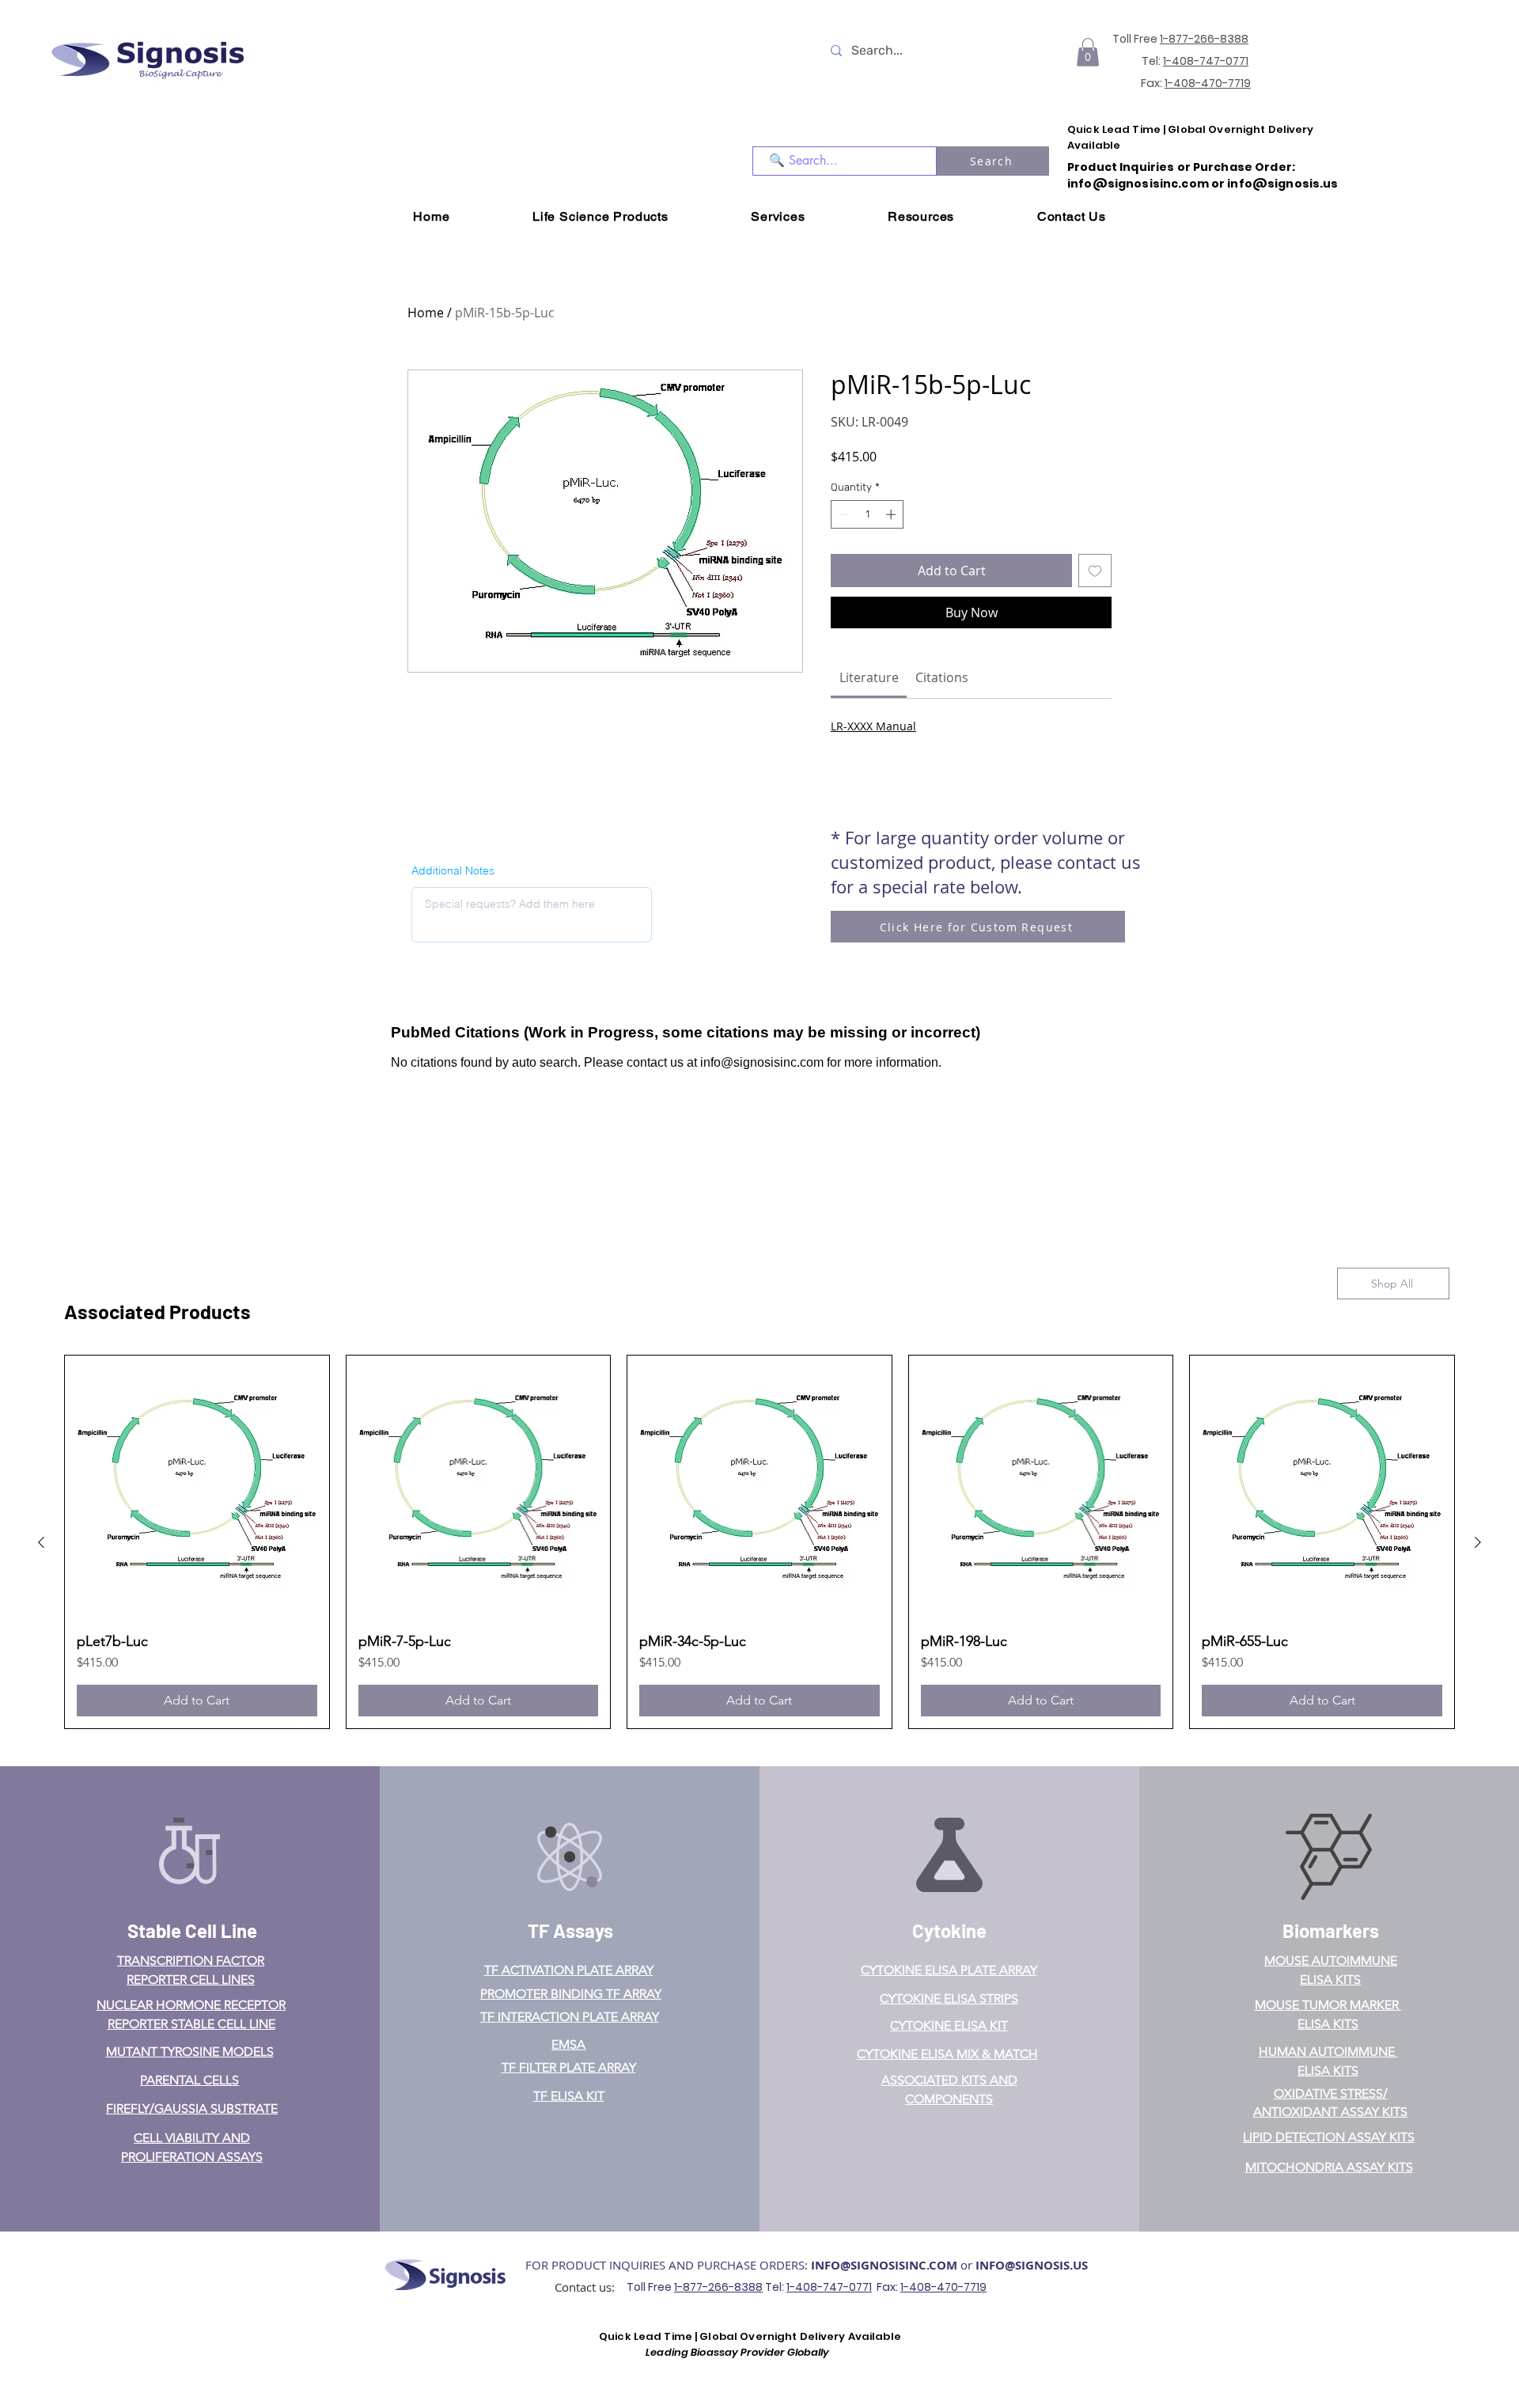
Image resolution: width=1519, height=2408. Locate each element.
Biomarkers (1331, 1930)
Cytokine (949, 1930)
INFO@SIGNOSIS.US (1032, 2265)
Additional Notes (453, 870)
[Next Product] (1478, 1542)
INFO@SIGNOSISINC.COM (884, 2265)
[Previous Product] (41, 1542)
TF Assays (570, 1930)
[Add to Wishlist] (1095, 571)
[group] (759, 1542)
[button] (1088, 52)
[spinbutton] (867, 514)
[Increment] (892, 514)
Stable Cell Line (192, 1930)
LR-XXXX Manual (873, 726)
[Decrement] (843, 514)
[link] (869, 677)
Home (426, 313)
